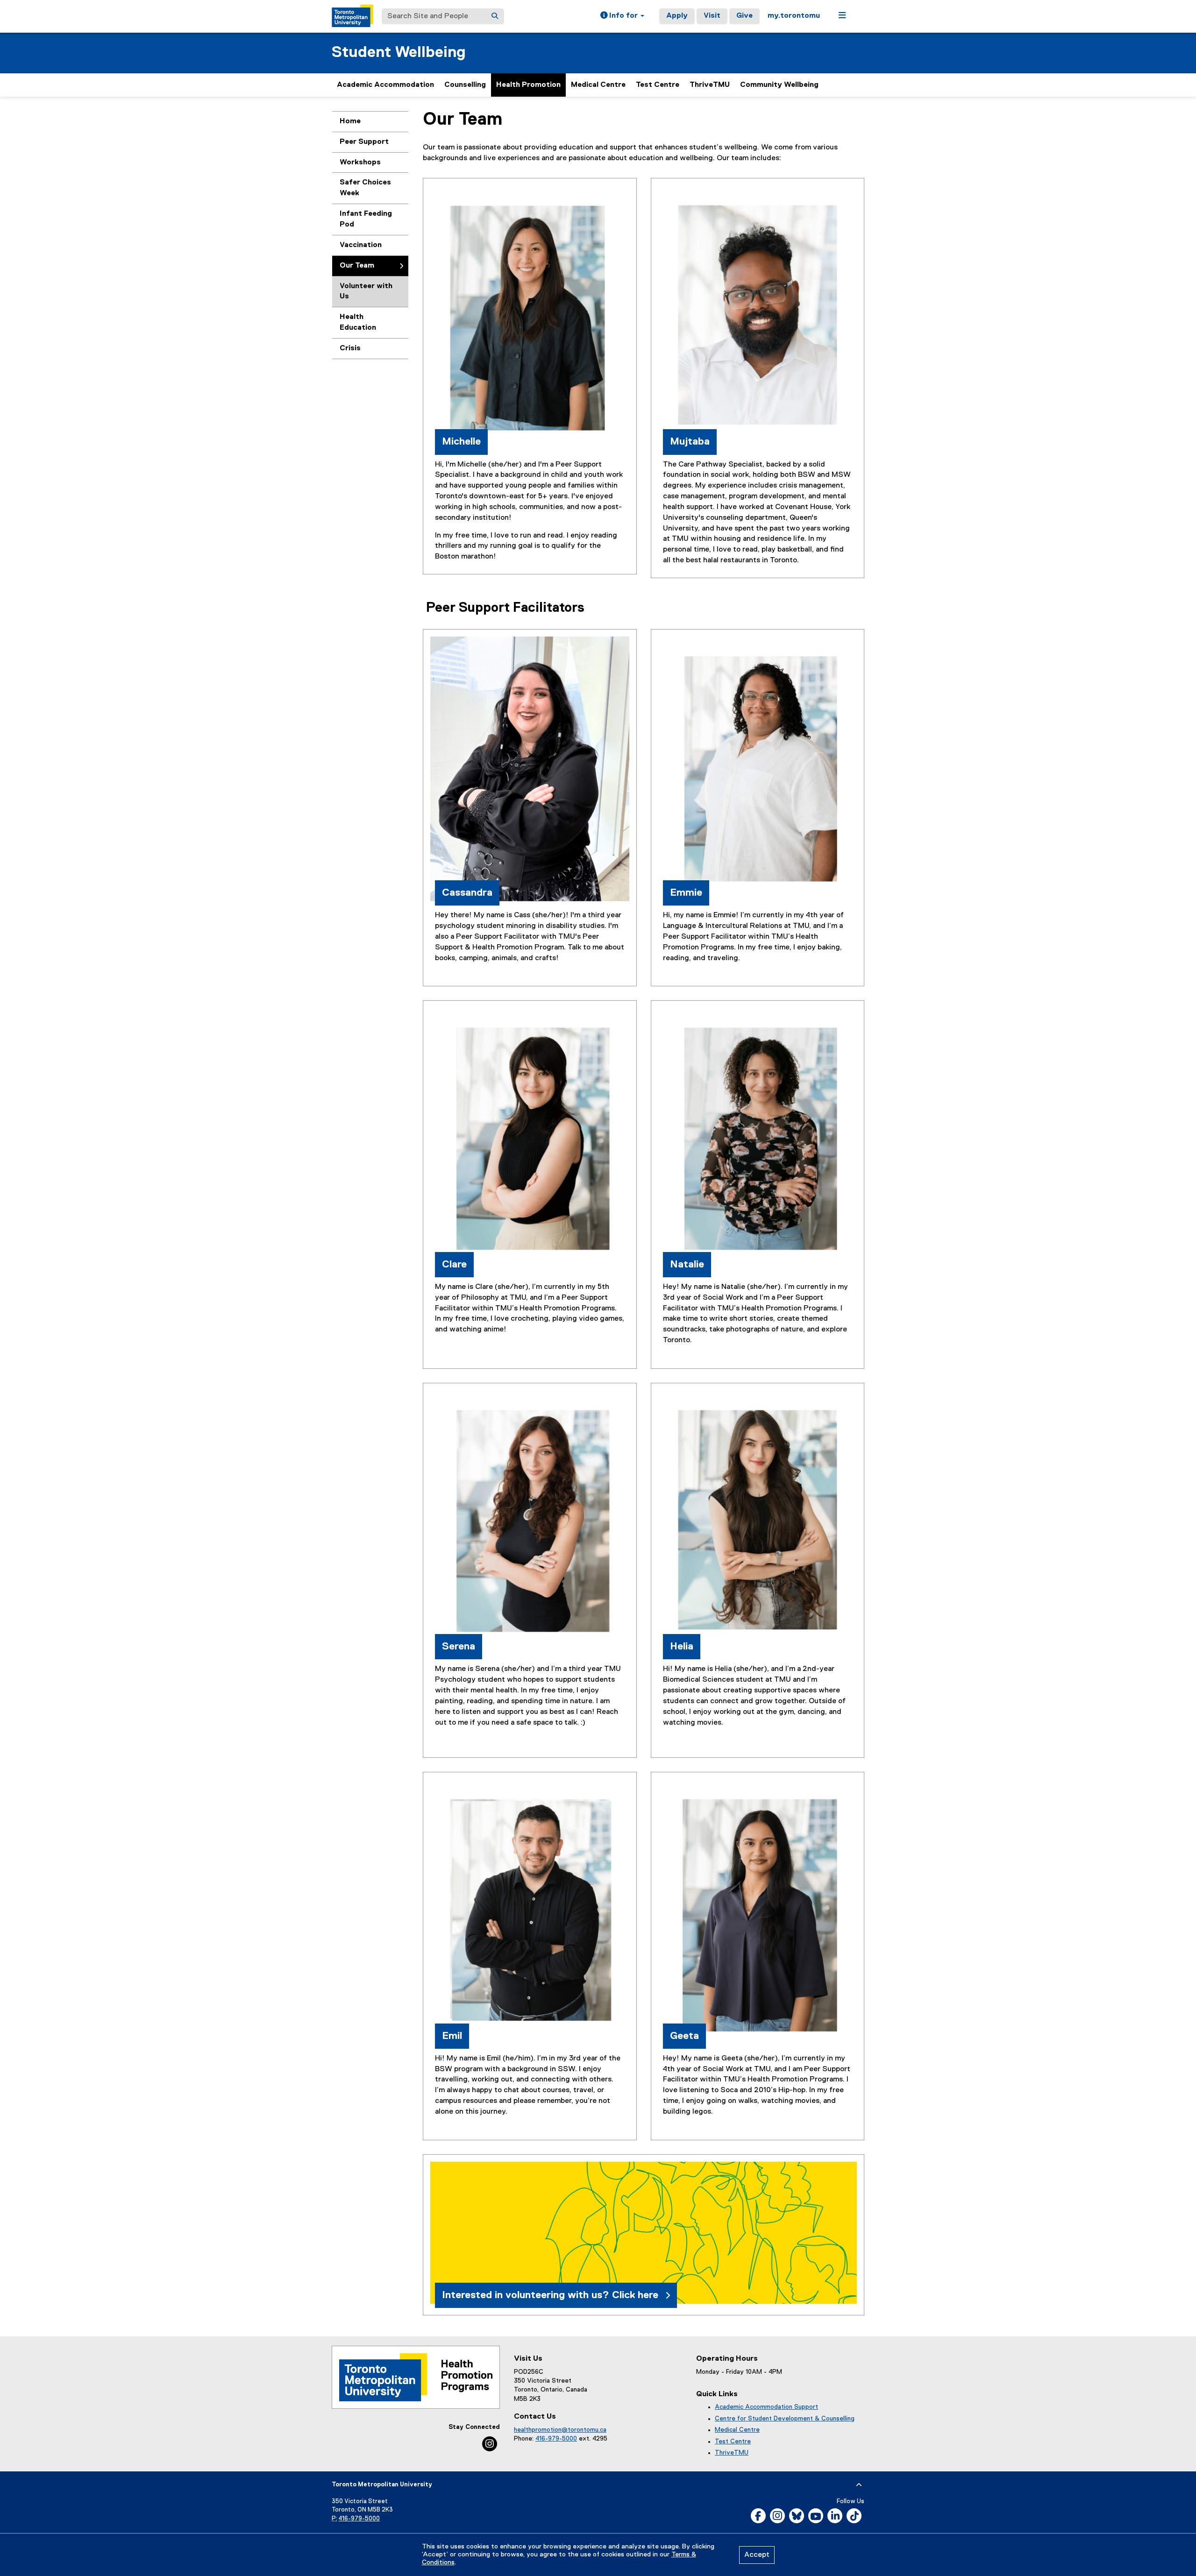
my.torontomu (794, 16)
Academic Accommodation (385, 85)
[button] (622, 16)
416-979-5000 (556, 2439)
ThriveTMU (710, 85)
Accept (757, 2555)
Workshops (360, 163)
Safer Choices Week (365, 188)
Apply (677, 16)
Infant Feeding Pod (366, 219)
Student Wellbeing (399, 53)
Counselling (465, 85)
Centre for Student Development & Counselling (785, 2419)
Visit (712, 16)
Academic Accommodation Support (766, 2407)
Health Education (358, 322)
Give (744, 16)
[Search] (495, 16)
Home (350, 121)
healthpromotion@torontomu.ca (560, 2430)
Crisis (350, 348)
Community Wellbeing (779, 85)
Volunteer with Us (366, 292)
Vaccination (361, 245)
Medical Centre (598, 85)
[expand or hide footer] (859, 2485)
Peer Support (364, 142)
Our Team (357, 266)
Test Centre (658, 85)
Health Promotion (528, 85)
